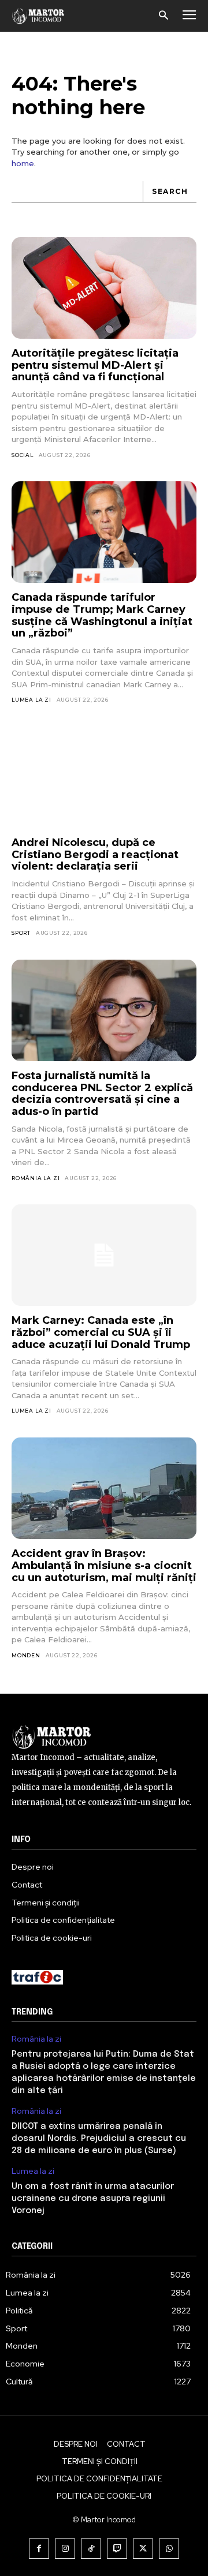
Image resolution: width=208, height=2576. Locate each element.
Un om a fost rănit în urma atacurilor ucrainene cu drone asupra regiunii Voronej (93, 2199)
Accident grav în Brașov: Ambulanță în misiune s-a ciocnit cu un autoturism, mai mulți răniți (104, 1565)
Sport (21, 933)
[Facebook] (39, 2549)
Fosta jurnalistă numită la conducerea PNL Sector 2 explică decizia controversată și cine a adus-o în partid (102, 1094)
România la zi (36, 1178)
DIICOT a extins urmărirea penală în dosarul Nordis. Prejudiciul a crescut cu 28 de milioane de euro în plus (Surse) (99, 2139)
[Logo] (38, 16)
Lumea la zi (31, 700)
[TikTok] (91, 2549)
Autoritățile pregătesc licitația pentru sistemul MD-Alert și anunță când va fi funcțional (95, 365)
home (23, 163)
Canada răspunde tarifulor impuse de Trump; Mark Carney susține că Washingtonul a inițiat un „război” (102, 615)
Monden (26, 1655)
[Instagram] (65, 2549)
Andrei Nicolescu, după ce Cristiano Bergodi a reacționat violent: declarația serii (95, 854)
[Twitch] (117, 2549)
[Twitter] (143, 2549)
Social (23, 455)
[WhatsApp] (169, 2549)
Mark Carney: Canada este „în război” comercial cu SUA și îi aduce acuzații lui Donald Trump (101, 1332)
